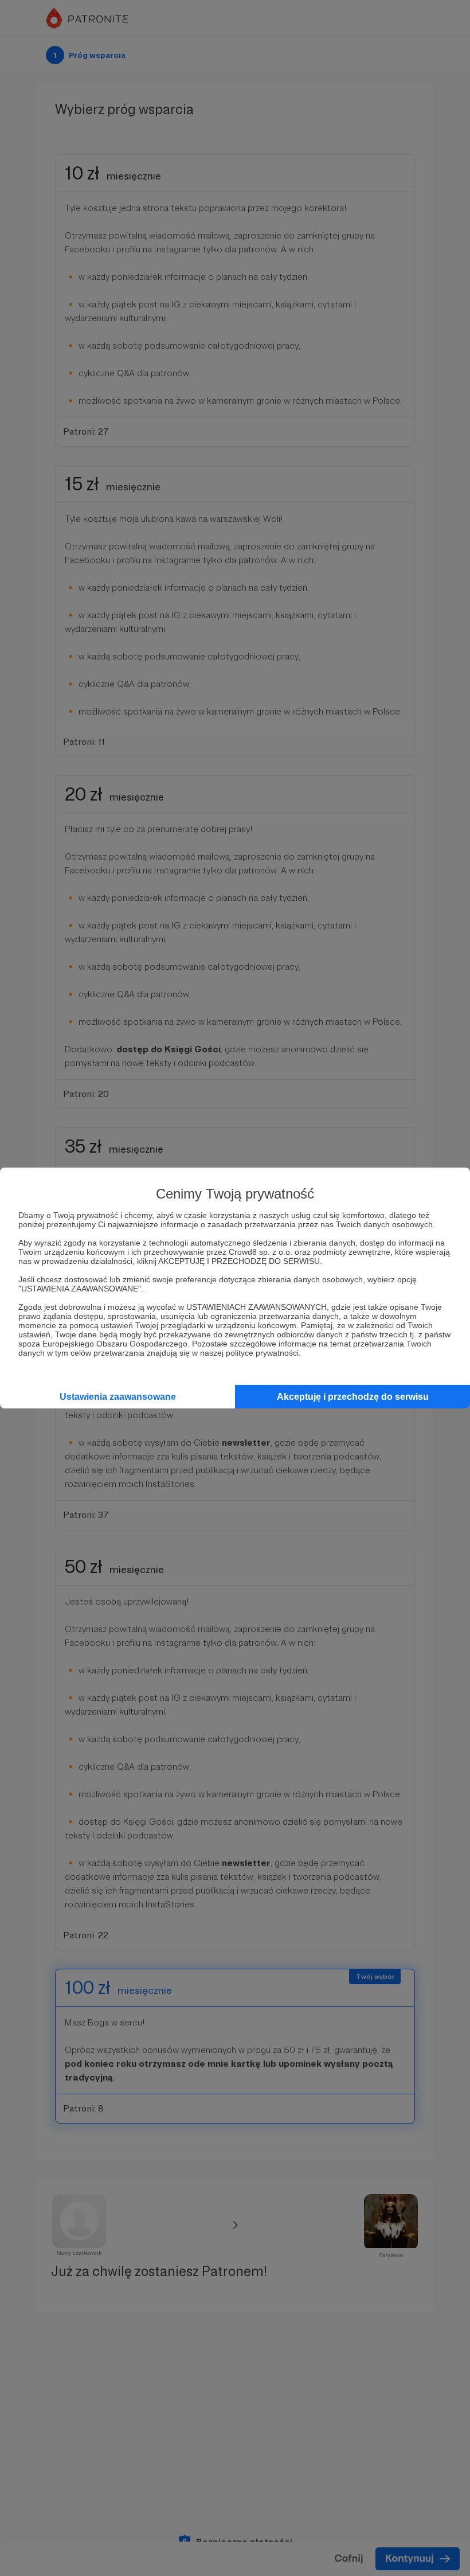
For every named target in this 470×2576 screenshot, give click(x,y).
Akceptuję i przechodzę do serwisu (353, 1397)
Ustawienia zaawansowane (118, 1397)
